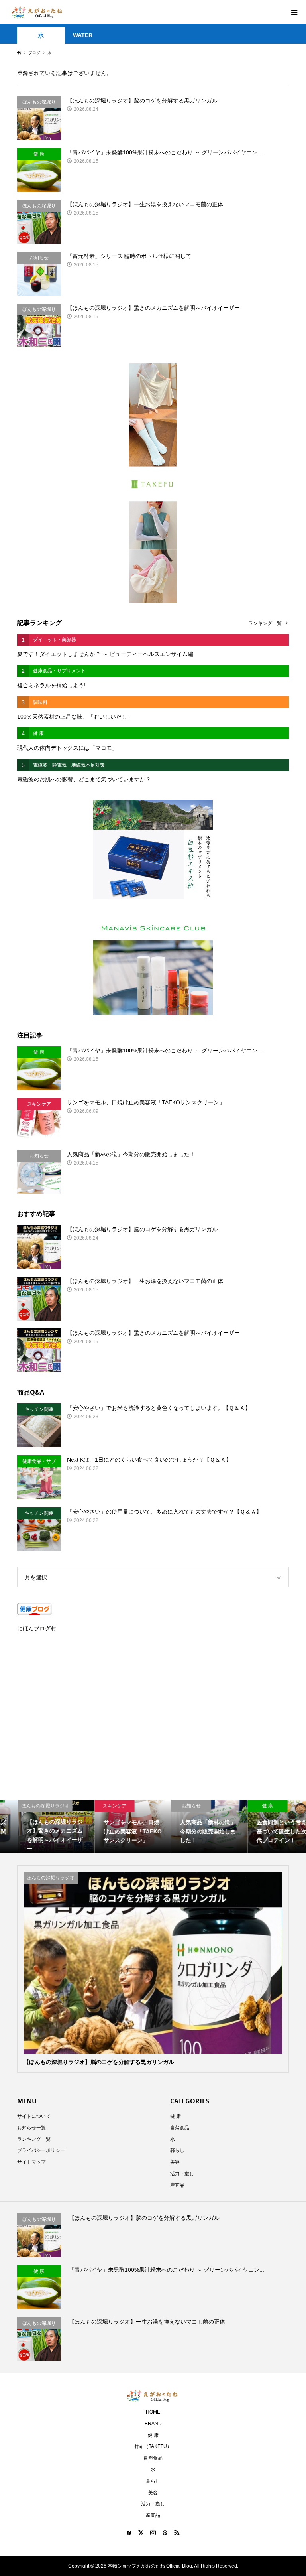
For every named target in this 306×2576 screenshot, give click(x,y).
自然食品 (180, 2128)
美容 (175, 2162)
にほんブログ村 (37, 1628)
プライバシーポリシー (41, 2150)
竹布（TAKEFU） (153, 2446)
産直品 (177, 2185)
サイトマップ (31, 2162)
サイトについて (34, 2116)
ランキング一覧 (265, 623)
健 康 (176, 2116)
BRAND (153, 2424)
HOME (153, 2412)
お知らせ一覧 (31, 2128)
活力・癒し (182, 2174)
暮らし (177, 2150)
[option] (38, 1827)
